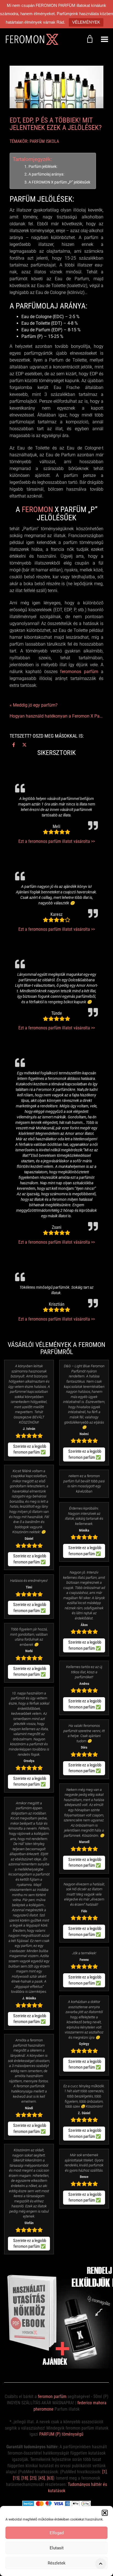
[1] (104, 2472)
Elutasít (57, 2548)
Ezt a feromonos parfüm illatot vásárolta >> (57, 841)
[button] (105, 2513)
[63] (50, 2478)
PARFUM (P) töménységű (61, 2434)
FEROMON (37, 509)
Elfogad (57, 2533)
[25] (33, 2478)
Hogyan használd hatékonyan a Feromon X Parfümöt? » (56, 716)
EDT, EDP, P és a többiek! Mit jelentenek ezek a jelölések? (56, 124)
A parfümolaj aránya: (46, 174)
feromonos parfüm (79, 672)
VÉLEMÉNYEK (86, 22)
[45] (42, 2478)
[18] (25, 2478)
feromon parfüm (52, 2396)
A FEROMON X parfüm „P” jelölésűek (59, 182)
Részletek (57, 2563)
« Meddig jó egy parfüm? (34, 705)
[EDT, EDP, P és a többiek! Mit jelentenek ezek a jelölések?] (56, 87)
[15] (16, 2478)
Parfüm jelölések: (43, 167)
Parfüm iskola (44, 141)
